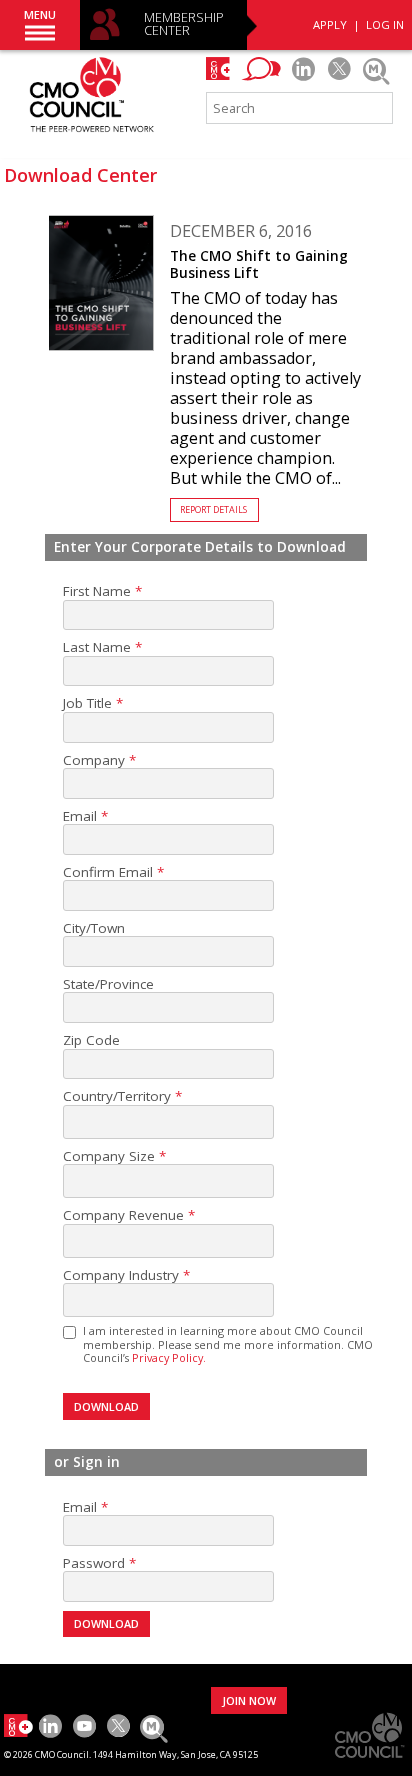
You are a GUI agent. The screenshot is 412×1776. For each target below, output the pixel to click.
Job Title (87, 703)
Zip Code (91, 1040)
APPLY (330, 24)
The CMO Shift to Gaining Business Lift (259, 264)
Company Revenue (123, 1215)
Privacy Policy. (169, 1357)
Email (80, 816)
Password (94, 1563)
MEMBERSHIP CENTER (184, 24)
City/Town (94, 928)
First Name (97, 591)
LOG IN (385, 24)
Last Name (97, 647)
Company (94, 760)
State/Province (108, 984)
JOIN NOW (249, 1700)
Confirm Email (108, 872)
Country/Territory (117, 1096)
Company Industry (121, 1275)
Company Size (109, 1156)
